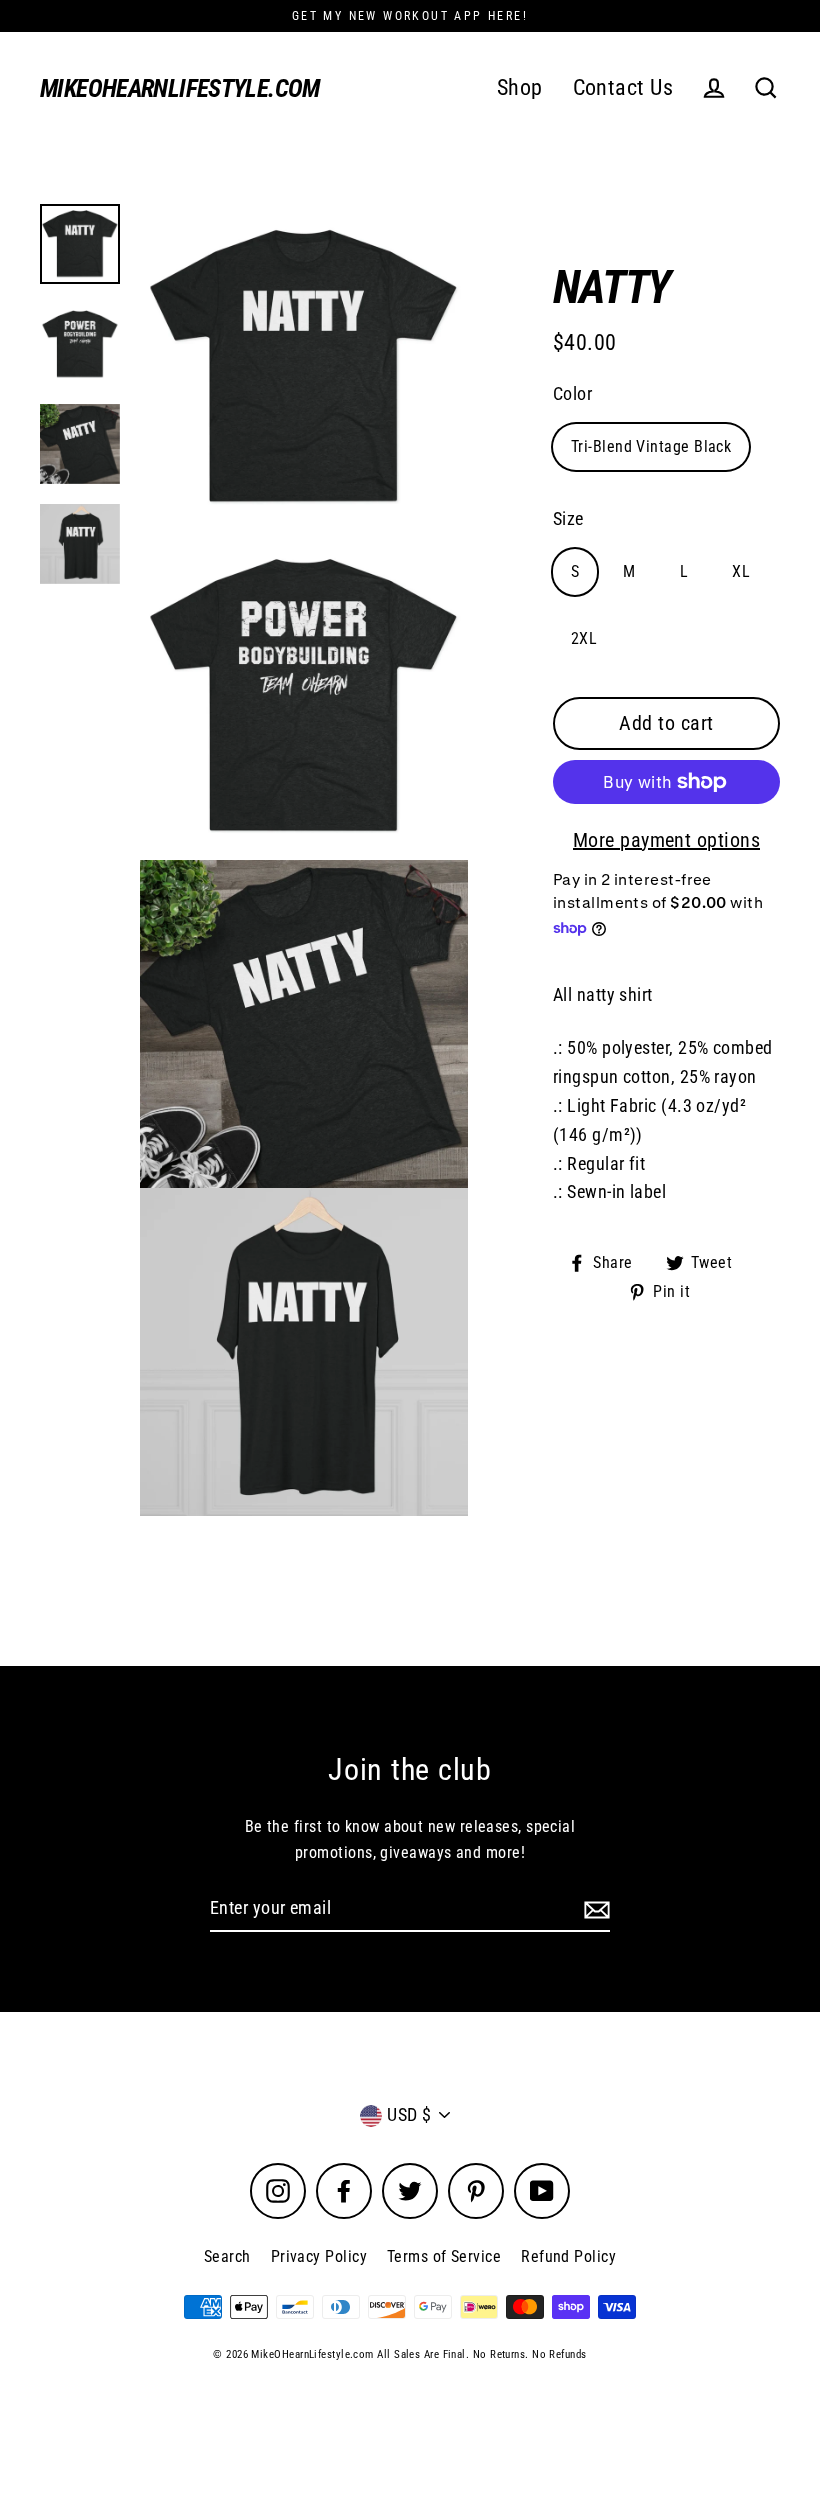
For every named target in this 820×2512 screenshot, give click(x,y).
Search (227, 2256)
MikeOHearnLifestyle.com (180, 88)
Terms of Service (444, 2256)
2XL (584, 638)
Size (568, 518)
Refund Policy (568, 2256)
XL (741, 571)
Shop (520, 87)
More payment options (666, 840)
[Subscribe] (594, 1909)
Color (572, 393)
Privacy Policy (319, 2256)
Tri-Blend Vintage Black (651, 446)
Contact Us (623, 87)
